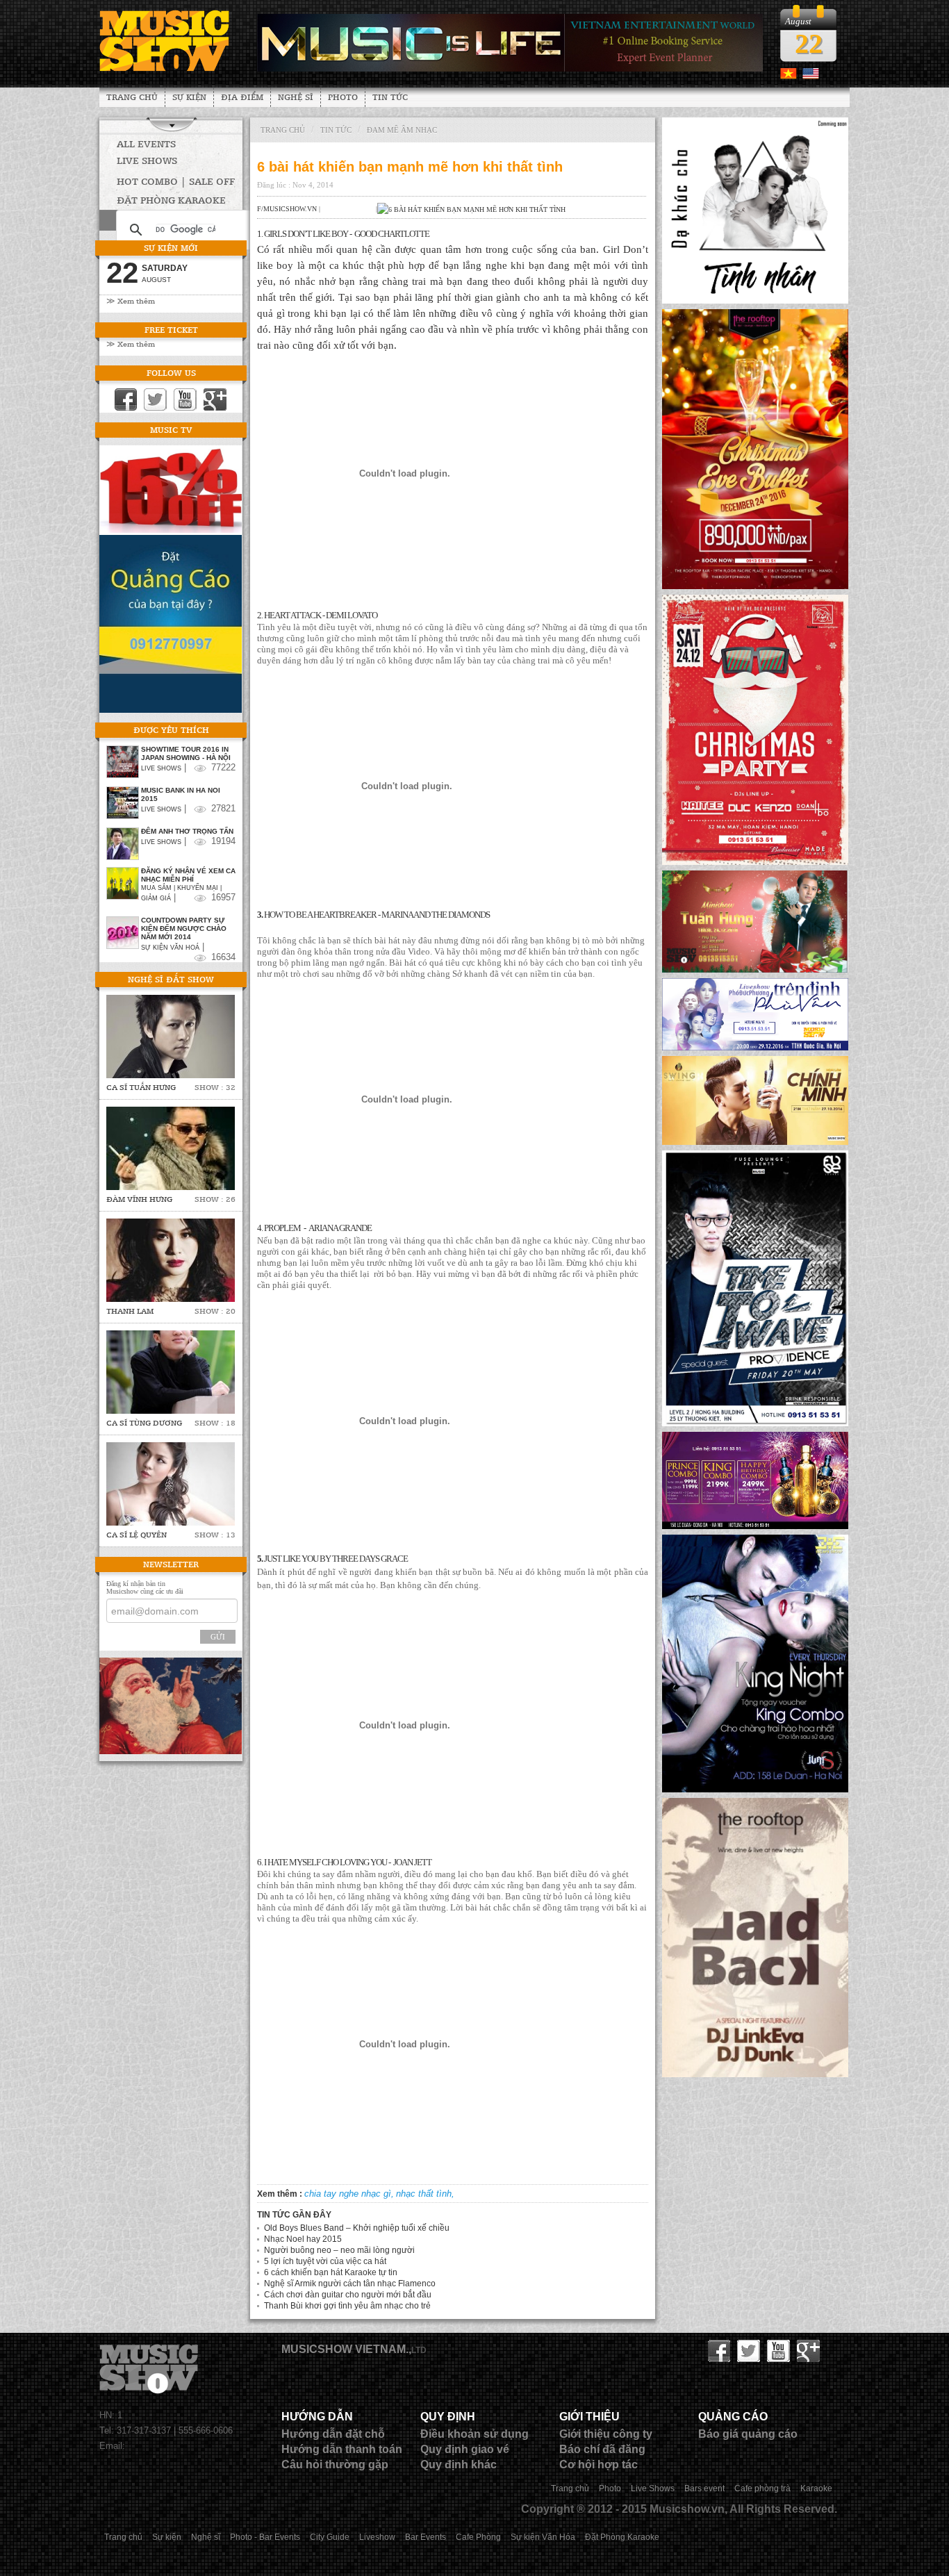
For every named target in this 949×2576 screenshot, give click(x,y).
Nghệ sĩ (296, 97)
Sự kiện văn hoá (170, 948)
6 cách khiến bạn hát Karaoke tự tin (331, 2272)
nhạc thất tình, (425, 2194)
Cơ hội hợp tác (599, 2464)
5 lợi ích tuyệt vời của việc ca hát (325, 2261)
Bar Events (426, 2537)
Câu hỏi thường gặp (335, 2464)
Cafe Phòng (478, 2537)
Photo (343, 97)
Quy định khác (459, 2464)
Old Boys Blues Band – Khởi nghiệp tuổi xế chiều (357, 2228)
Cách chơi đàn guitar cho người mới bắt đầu (348, 2295)
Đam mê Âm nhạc (402, 130)
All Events (146, 143)
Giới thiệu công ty (606, 2434)
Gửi (218, 1637)
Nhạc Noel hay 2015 (303, 2239)
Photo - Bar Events (265, 2537)
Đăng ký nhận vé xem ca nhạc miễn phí (188, 875)
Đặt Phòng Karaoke (622, 2537)
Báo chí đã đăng (602, 2449)
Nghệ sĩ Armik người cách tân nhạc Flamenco (350, 2284)
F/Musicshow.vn (287, 209)
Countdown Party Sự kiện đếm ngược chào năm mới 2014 (184, 928)
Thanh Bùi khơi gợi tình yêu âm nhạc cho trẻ (347, 2306)
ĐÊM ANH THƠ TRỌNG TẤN (187, 831)
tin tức (336, 130)
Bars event (704, 2488)
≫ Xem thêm (131, 300)
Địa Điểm (242, 97)
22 (809, 43)
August (156, 280)
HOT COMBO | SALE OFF (176, 181)
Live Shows (147, 160)
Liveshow (377, 2537)
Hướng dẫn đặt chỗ (333, 2434)
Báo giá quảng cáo (748, 2434)
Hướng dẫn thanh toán (342, 2449)
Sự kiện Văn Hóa (543, 2537)
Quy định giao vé (465, 2449)
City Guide (330, 2537)
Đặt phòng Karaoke (171, 200)
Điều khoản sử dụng (474, 2434)
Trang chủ (132, 97)
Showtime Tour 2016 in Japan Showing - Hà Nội (186, 753)
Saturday (165, 268)
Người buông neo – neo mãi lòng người (339, 2250)
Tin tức (390, 97)
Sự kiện (189, 97)
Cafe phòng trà (762, 2488)
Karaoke (816, 2488)
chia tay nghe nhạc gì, (349, 2194)
